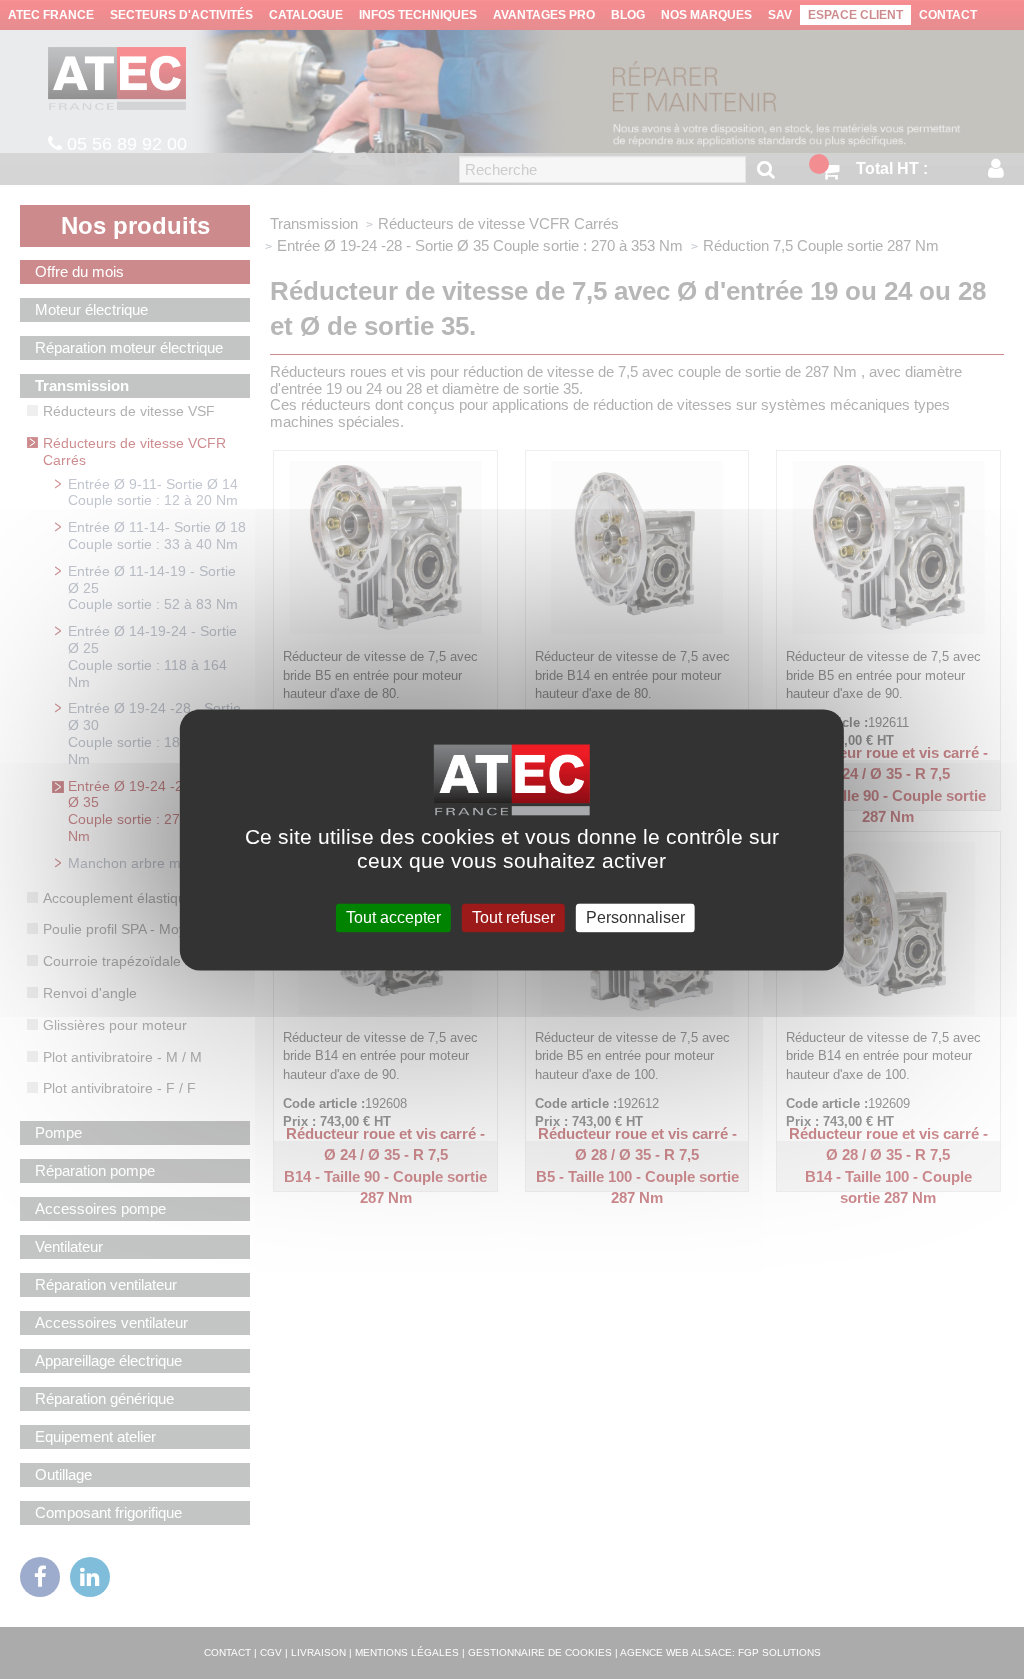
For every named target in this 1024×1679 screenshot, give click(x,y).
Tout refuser (513, 917)
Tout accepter (393, 917)
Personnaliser (635, 917)
